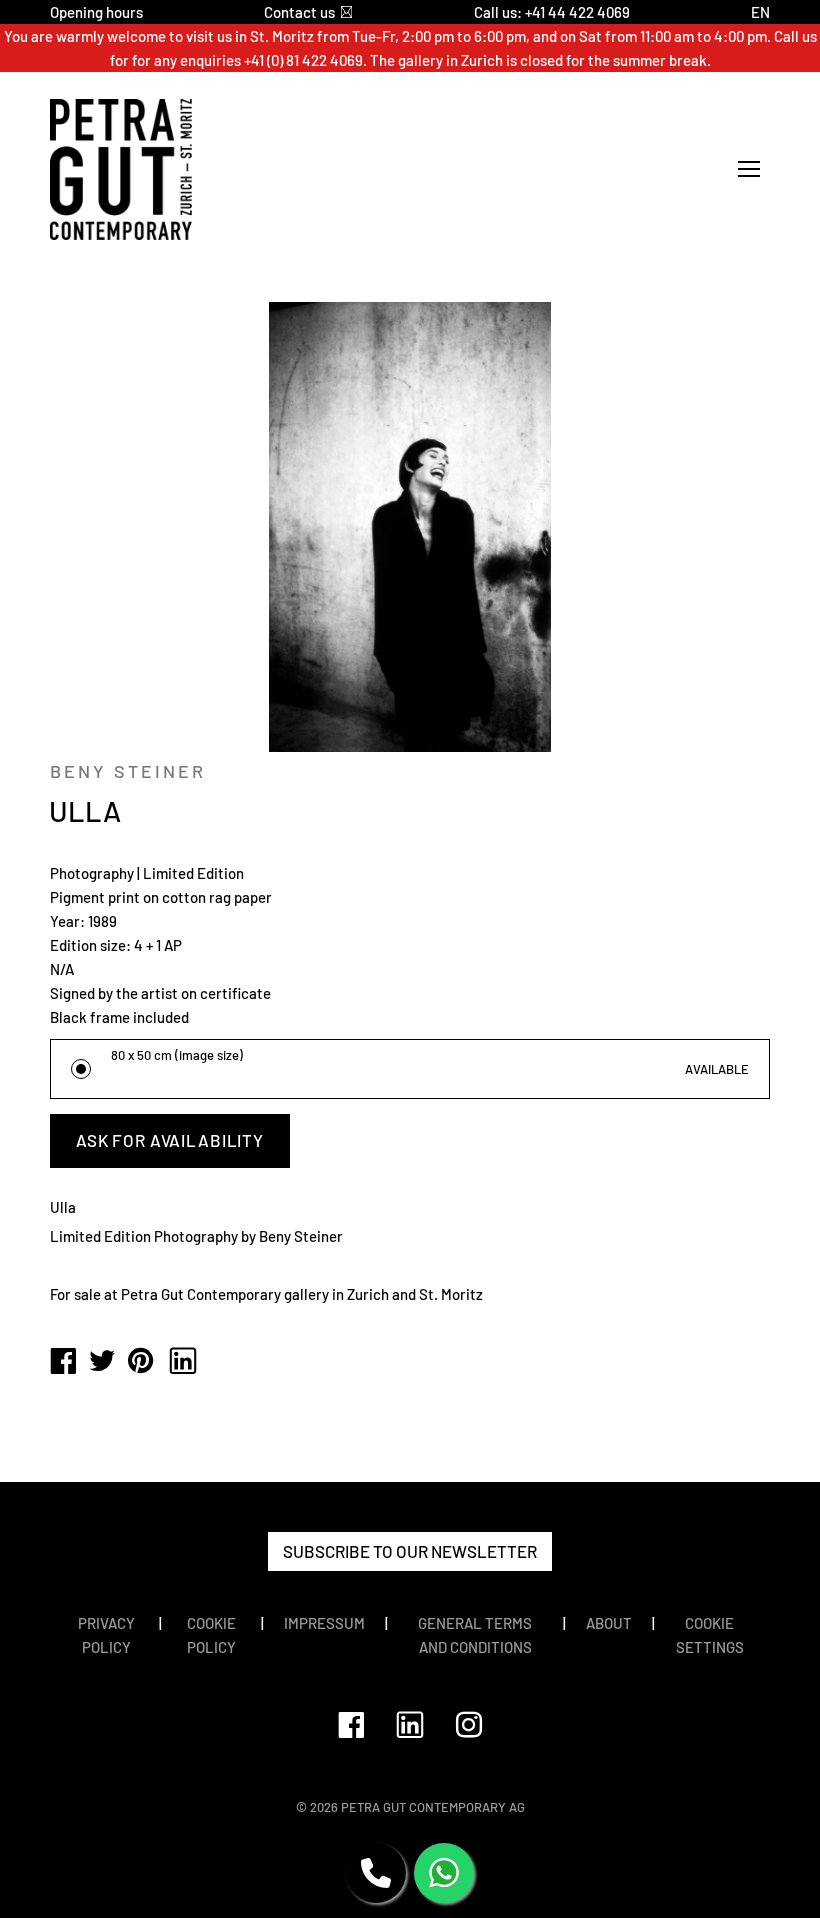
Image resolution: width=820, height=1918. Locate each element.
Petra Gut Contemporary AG (433, 1807)
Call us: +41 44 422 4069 (552, 12)
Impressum (324, 1623)
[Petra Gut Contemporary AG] (63, 1362)
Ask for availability (170, 1140)
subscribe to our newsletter (410, 1551)
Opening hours (96, 12)
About (609, 1623)
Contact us (299, 12)
